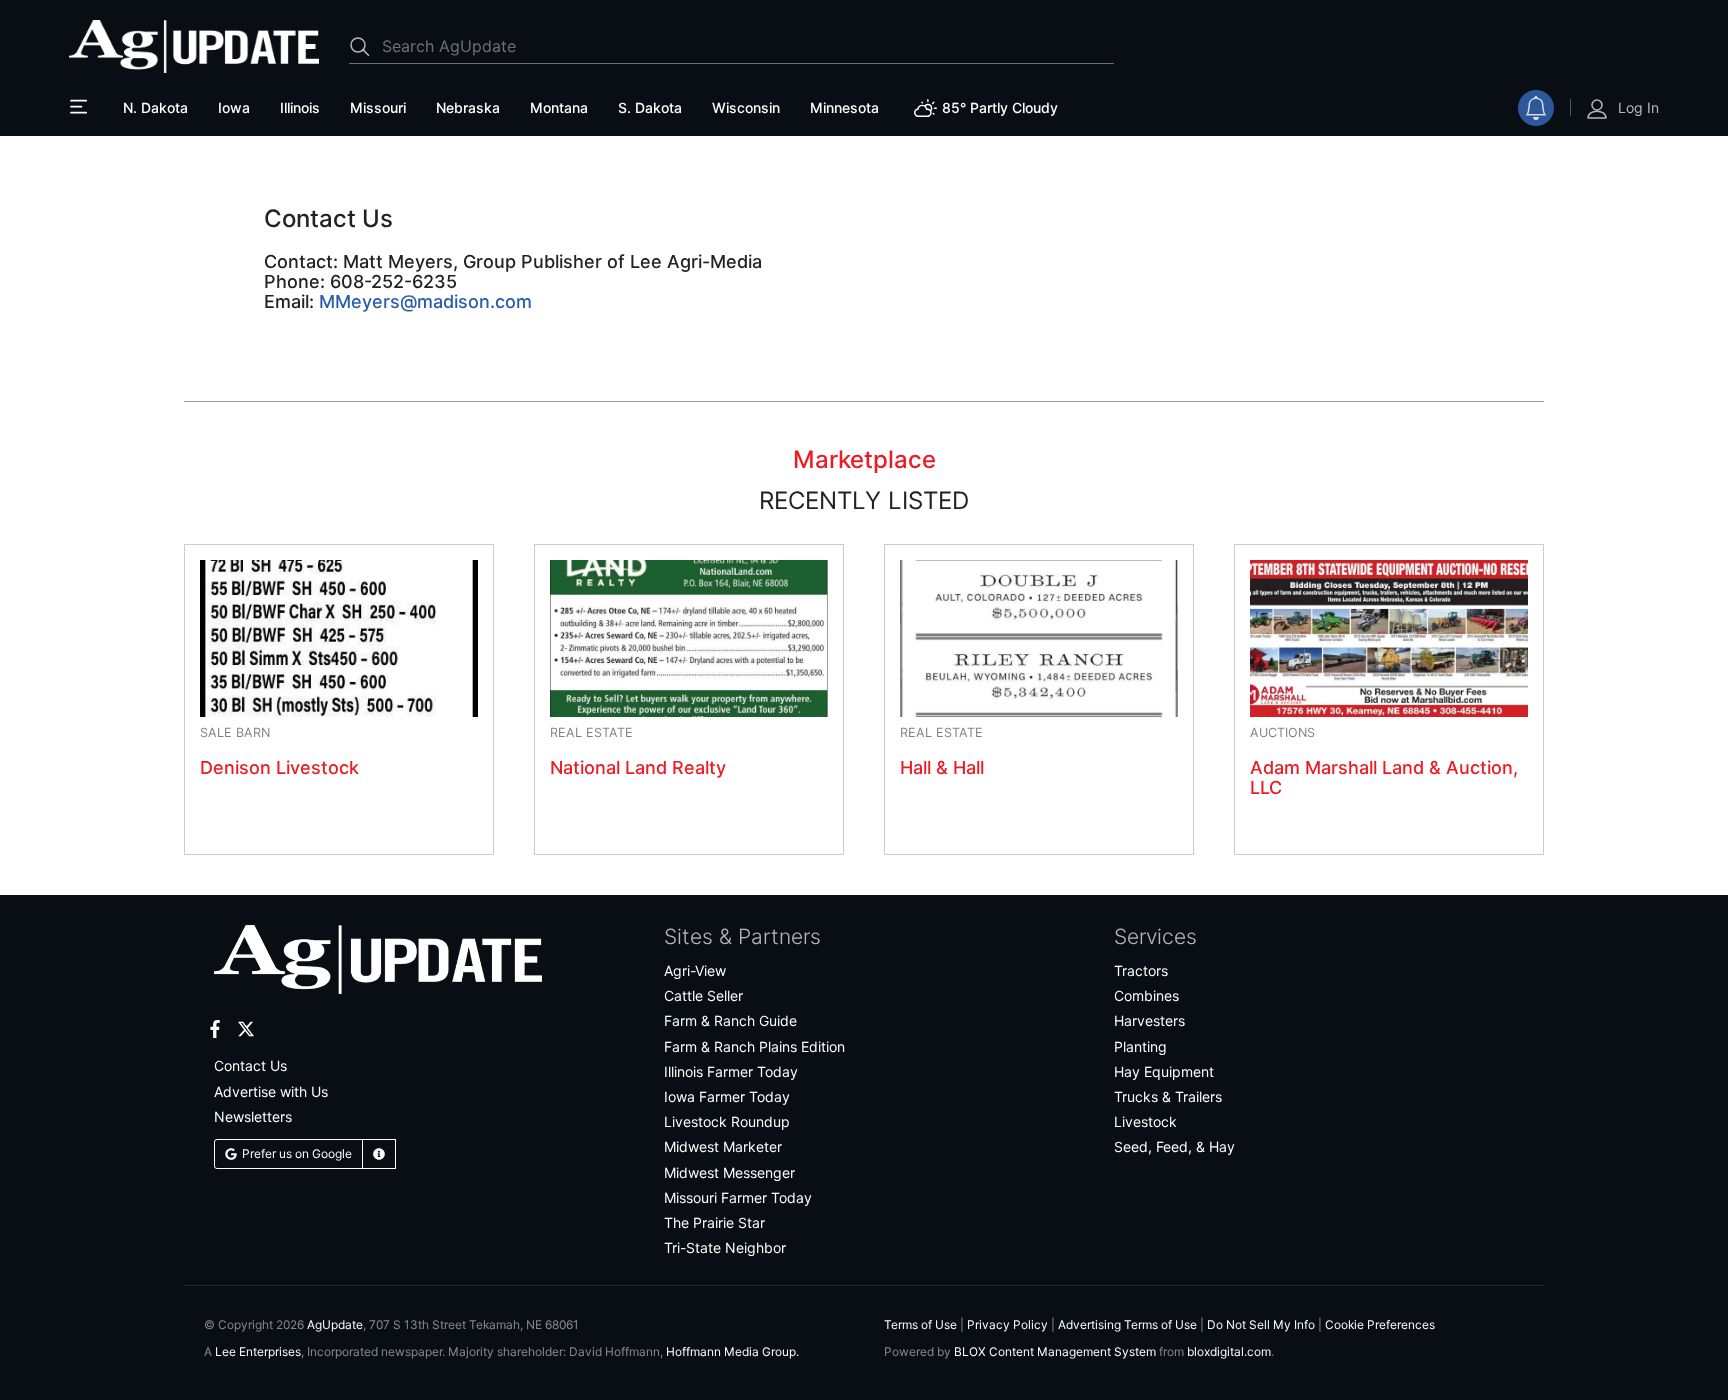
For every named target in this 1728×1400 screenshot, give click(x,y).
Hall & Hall (942, 767)
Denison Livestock (279, 767)
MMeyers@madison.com (425, 301)
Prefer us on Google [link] (297, 1153)
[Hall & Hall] (1039, 638)
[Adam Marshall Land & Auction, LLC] (1389, 638)
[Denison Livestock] (339, 638)
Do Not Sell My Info (1261, 1324)
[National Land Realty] (689, 638)
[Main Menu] (81, 108)
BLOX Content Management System (1055, 1351)
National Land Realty (638, 767)
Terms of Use (920, 1324)
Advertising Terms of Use (1127, 1324)
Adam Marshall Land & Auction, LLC (1384, 777)
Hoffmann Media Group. (732, 1351)
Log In (1638, 107)
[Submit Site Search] (366, 46)
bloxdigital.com (1229, 1351)
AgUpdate (335, 1324)
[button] (379, 1154)
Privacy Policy (1007, 1324)
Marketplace (864, 459)
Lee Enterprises (258, 1351)
